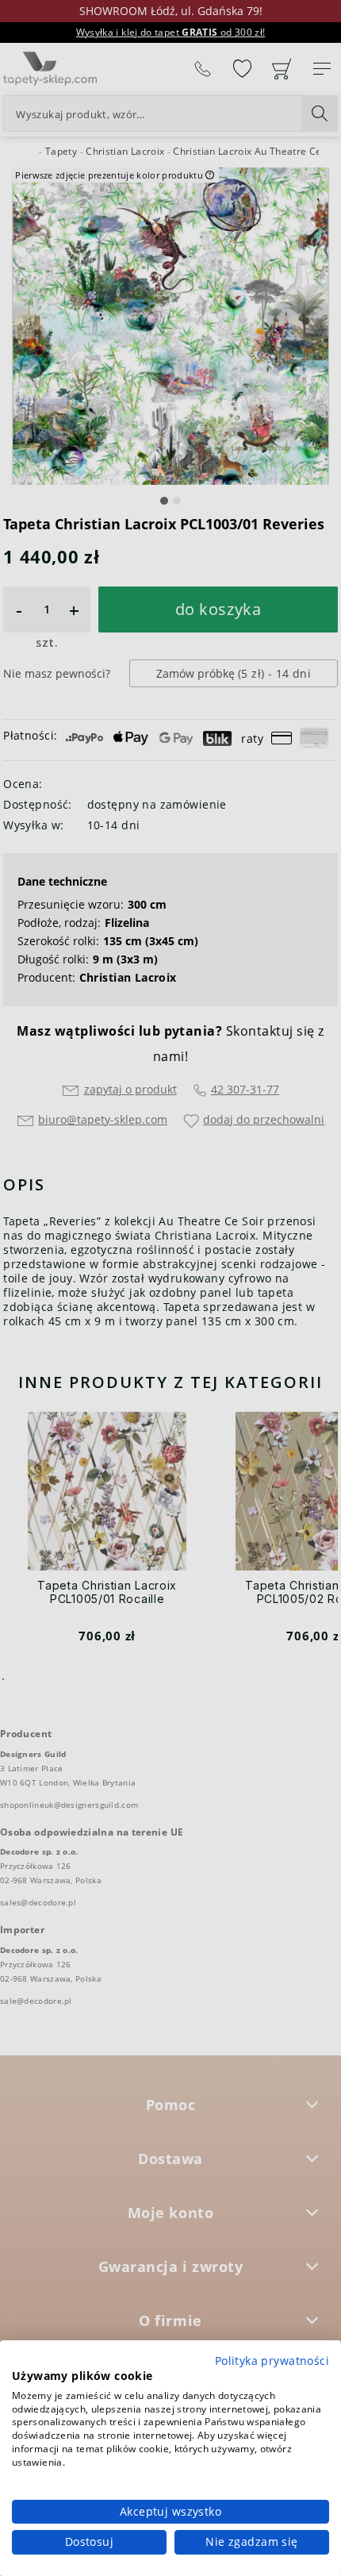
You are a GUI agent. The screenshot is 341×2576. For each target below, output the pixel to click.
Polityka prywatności (272, 2361)
